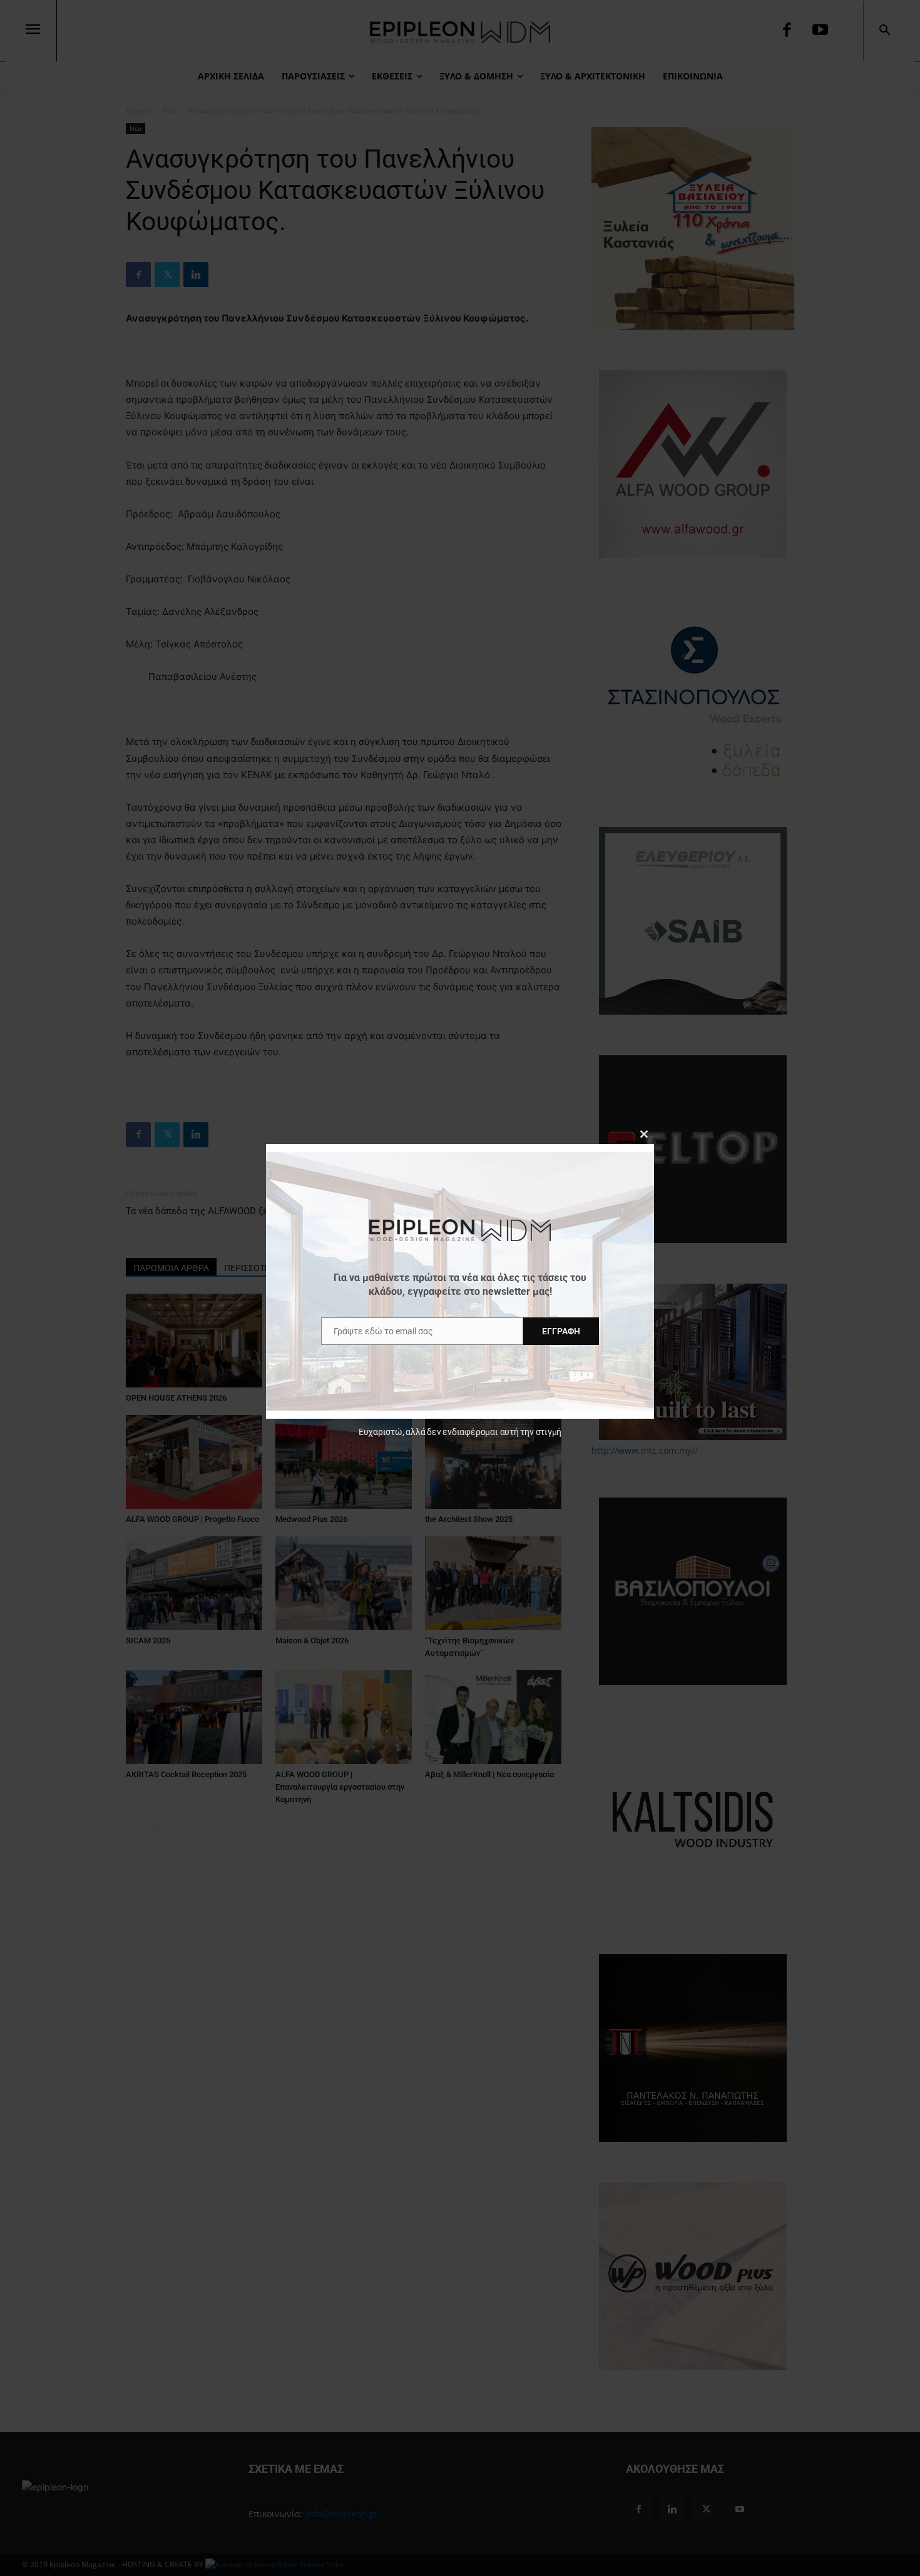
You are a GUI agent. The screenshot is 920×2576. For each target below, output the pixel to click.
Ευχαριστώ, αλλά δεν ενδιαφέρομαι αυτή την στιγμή (460, 1432)
